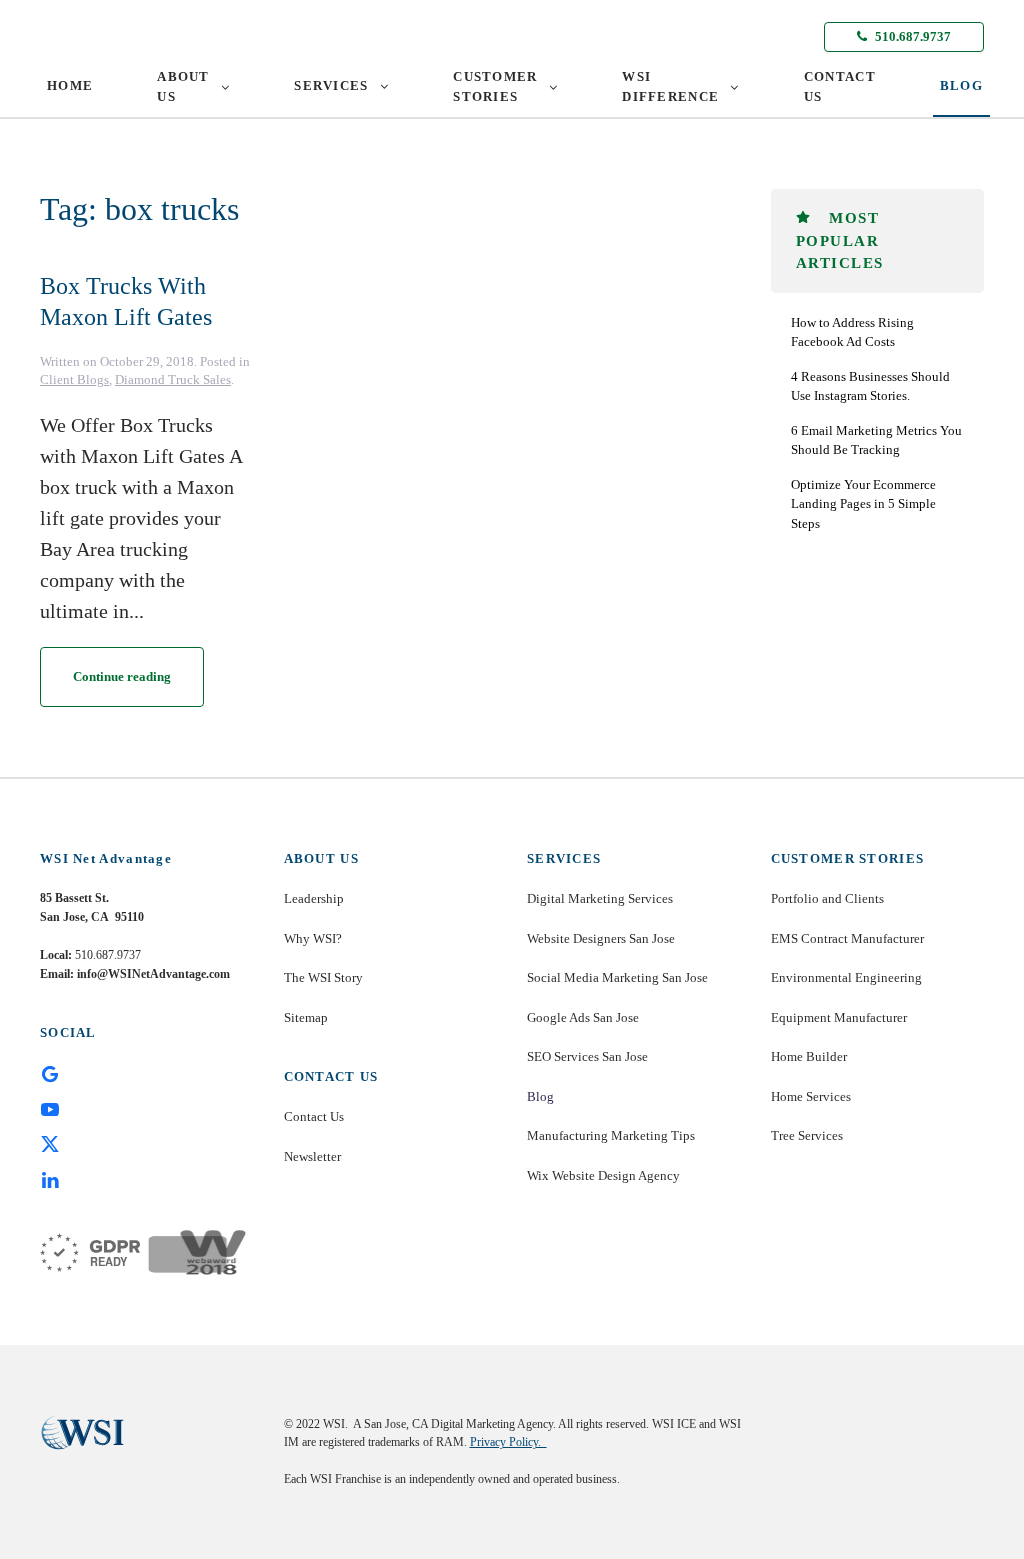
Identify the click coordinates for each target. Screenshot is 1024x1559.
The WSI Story (323, 977)
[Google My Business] (50, 1073)
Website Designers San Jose (601, 938)
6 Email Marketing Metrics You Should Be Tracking (876, 440)
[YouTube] (50, 1108)
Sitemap (306, 1017)
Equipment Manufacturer (839, 1017)
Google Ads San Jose (583, 1017)
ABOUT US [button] (183, 86)
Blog (540, 1096)
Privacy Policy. (508, 1442)
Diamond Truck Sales (173, 379)
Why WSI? (313, 938)
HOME (70, 85)
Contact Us (314, 1116)
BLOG (961, 85)
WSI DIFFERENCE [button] (670, 86)
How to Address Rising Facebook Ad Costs (852, 332)
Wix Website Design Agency (603, 1175)
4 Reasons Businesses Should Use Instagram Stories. (870, 386)
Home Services (811, 1096)
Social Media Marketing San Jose (617, 977)
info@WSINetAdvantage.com (153, 974)
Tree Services (807, 1135)
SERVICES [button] (331, 85)
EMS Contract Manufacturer (847, 938)
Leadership (314, 898)
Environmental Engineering (846, 977)
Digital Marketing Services (600, 898)
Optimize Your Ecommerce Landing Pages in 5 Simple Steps (863, 504)
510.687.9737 (911, 36)
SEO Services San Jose (587, 1056)
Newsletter (312, 1156)
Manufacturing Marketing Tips (611, 1135)
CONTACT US (840, 86)
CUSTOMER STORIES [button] (495, 86)
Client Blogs (74, 379)
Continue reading (122, 676)
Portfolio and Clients (827, 898)
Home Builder (809, 1056)
